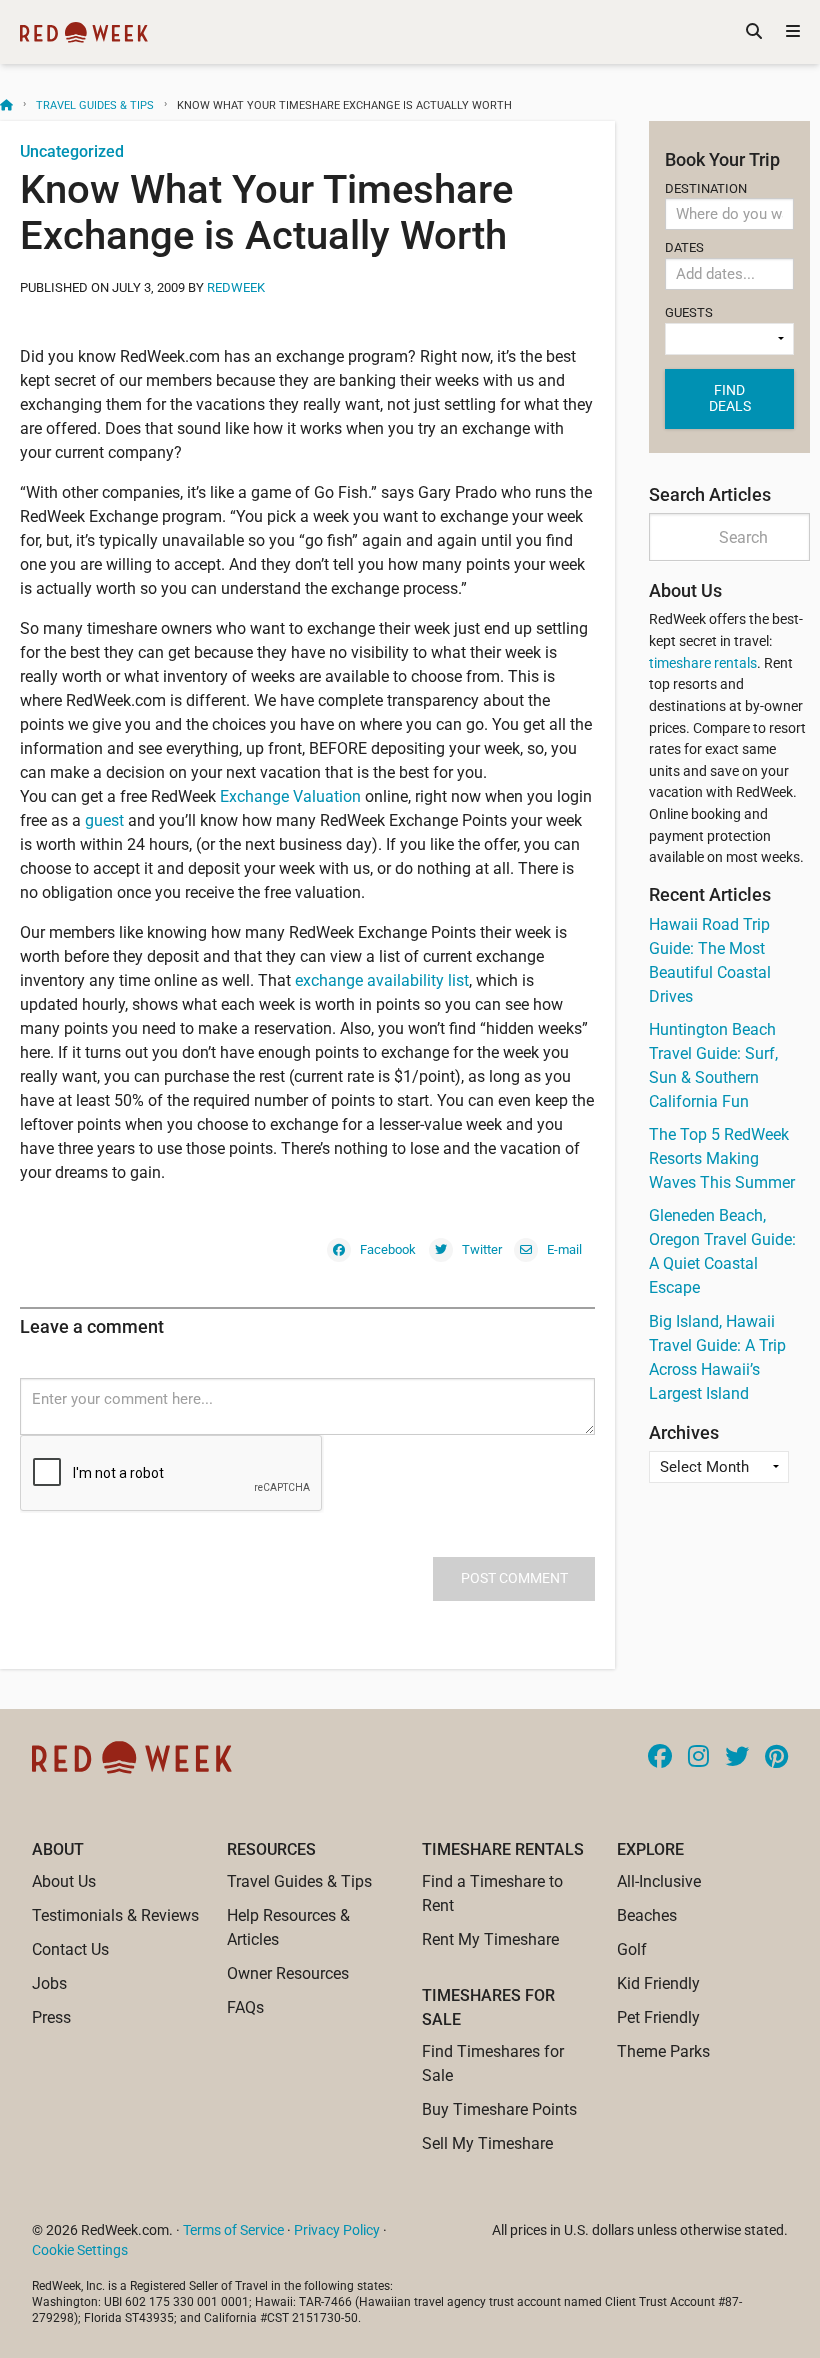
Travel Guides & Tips (95, 105)
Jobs (49, 1983)
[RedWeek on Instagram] (698, 1758)
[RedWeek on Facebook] (660, 1758)
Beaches (647, 1915)
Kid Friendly (658, 1983)
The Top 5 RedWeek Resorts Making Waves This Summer (722, 1158)
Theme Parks (663, 2051)
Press (51, 2017)
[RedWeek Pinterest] (776, 1758)
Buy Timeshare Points (499, 2109)
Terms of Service (233, 2230)
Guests (689, 312)
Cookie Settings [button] (80, 2250)
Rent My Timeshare (490, 1939)
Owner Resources (288, 1973)
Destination (706, 188)
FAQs (245, 2007)
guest (106, 820)
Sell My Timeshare (487, 2143)
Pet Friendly (658, 2017)
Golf (632, 1949)
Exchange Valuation (292, 796)
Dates (684, 247)
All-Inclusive (659, 1881)
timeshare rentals (703, 663)
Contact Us (70, 1949)
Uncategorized (72, 151)
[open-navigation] (793, 32)
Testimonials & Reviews (115, 1915)
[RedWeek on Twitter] (737, 1758)
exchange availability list (382, 980)
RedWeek (236, 287)
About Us (64, 1881)
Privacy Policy (337, 2230)
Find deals (730, 398)
